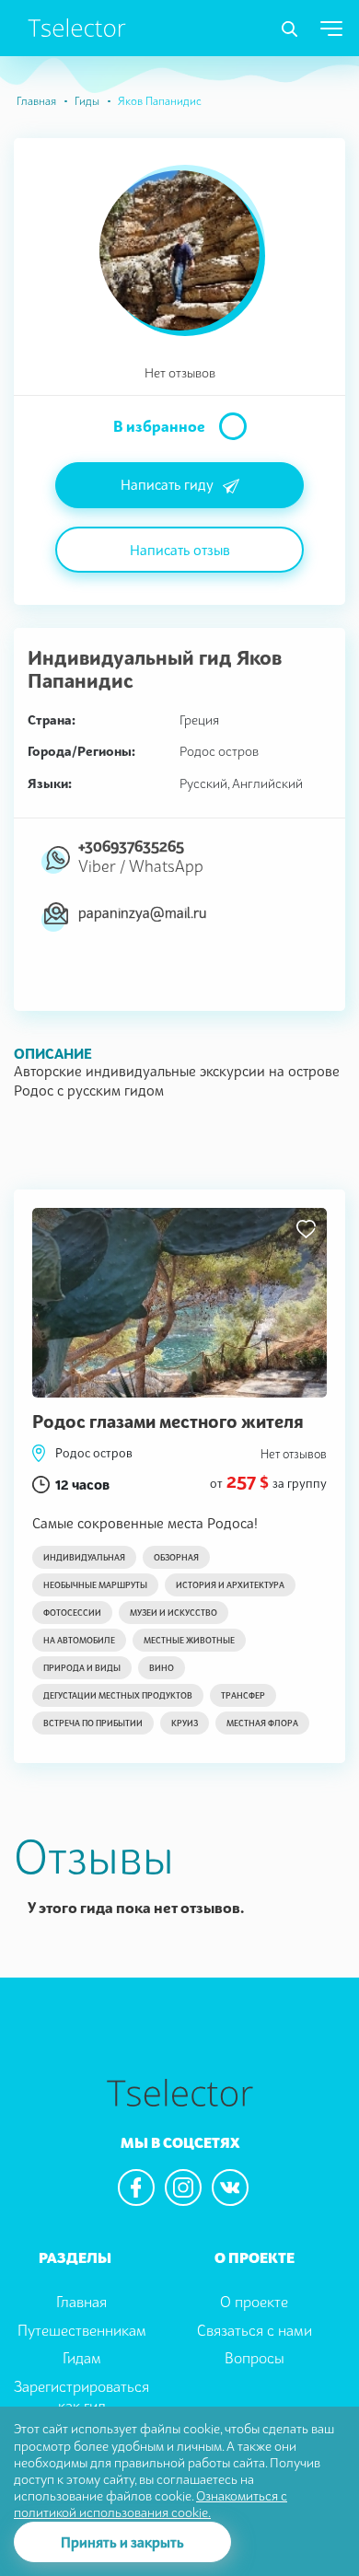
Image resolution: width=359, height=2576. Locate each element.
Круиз (185, 1723)
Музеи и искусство (174, 1613)
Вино (162, 1668)
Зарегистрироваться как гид (81, 2396)
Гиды (87, 101)
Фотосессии (72, 1613)
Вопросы (255, 2358)
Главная (36, 101)
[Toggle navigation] (290, 29)
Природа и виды (82, 1668)
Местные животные (189, 1640)
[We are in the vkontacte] (230, 2187)
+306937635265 (131, 846)
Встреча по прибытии (93, 1723)
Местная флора (262, 1723)
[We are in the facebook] (136, 2187)
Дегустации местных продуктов (118, 1695)
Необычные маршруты (95, 1585)
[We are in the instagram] (183, 2187)
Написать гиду (167, 484)
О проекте (254, 2302)
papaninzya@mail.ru (142, 912)
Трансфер (243, 1695)
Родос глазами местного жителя (168, 1421)
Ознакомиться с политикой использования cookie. (151, 2504)
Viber (97, 866)
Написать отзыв (180, 550)
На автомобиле (79, 1640)
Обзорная (176, 1557)
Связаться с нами (255, 2330)
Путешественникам (82, 2330)
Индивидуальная (84, 1557)
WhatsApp (166, 866)
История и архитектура (230, 1585)
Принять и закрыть (122, 2542)
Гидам (82, 2358)
